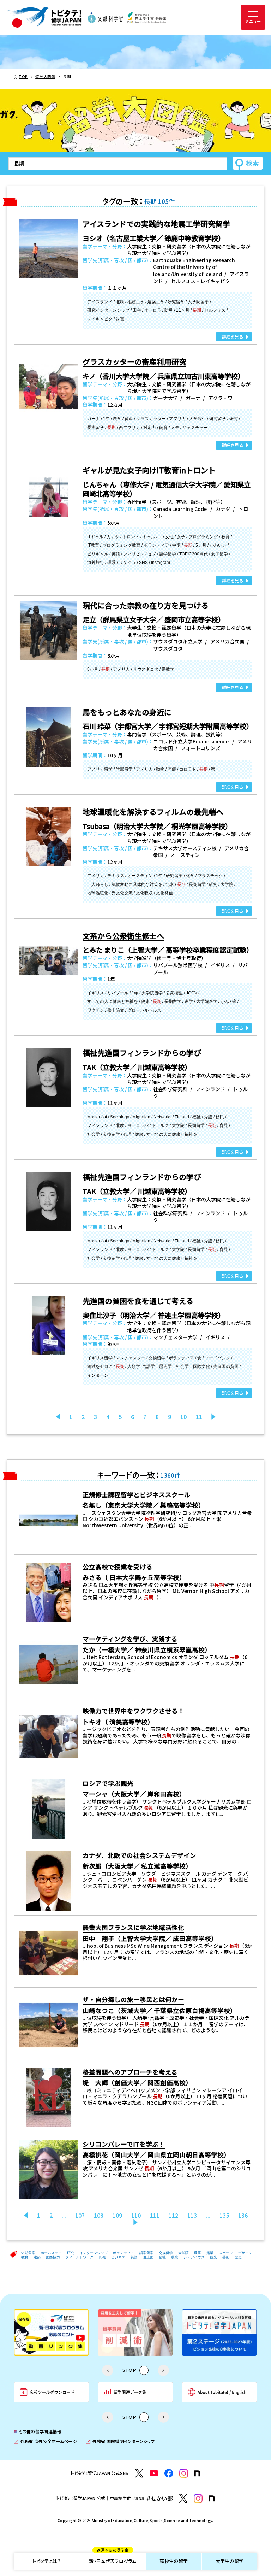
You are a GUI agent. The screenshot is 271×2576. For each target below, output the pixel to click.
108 (99, 2215)
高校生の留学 (174, 2561)
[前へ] (58, 1417)
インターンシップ (94, 2253)
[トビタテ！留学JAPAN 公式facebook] (169, 2473)
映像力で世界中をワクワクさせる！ (133, 1711)
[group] (51, 2332)
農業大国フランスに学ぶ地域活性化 (133, 1927)
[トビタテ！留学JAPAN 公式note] (197, 2474)
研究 (71, 2253)
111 (155, 2215)
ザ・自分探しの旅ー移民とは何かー (133, 1999)
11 (199, 1417)
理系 (198, 2253)
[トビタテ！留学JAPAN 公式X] (139, 2473)
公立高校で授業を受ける (118, 1567)
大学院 (183, 2253)
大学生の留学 (230, 2561)
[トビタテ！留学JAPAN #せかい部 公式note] (212, 2499)
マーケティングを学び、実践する (130, 1639)
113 (192, 2215)
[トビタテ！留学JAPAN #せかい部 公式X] (183, 2498)
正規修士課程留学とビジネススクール (137, 1495)
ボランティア (124, 2253)
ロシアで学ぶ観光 (108, 1783)
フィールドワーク (79, 2257)
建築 (37, 2257)
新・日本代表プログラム (113, 2559)
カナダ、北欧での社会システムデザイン (139, 1855)
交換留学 (166, 2253)
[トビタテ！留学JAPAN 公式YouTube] (154, 2473)
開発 (102, 2257)
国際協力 (53, 2257)
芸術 (226, 2257)
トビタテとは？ (47, 2561)
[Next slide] (163, 2370)
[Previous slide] (108, 2370)
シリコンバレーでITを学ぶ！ (124, 2144)
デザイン (245, 2253)
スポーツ (226, 2253)
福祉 (162, 2257)
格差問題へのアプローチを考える (130, 2072)
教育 (25, 2257)
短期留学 (28, 2253)
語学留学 (146, 2253)
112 (173, 2215)
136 (243, 2215)
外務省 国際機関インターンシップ (120, 2442)
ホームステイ (51, 2253)
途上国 (148, 2257)
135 (224, 2215)
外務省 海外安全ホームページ (45, 2442)
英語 (134, 2257)
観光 (213, 2257)
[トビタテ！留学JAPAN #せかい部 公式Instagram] (198, 2498)
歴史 (238, 2257)
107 (80, 2215)
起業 (210, 2253)
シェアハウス (194, 2257)
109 (117, 2215)
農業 (175, 2257)
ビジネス (118, 2257)
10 (183, 1417)
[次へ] (213, 1417)
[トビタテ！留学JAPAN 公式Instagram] (184, 2473)
